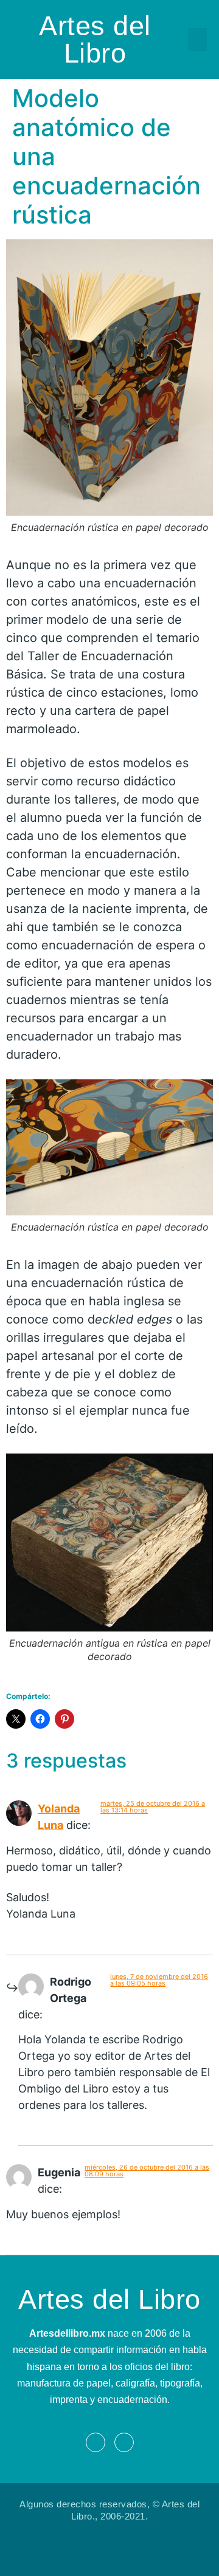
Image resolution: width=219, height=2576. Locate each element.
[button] (198, 39)
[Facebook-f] (96, 2442)
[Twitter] (124, 2442)
